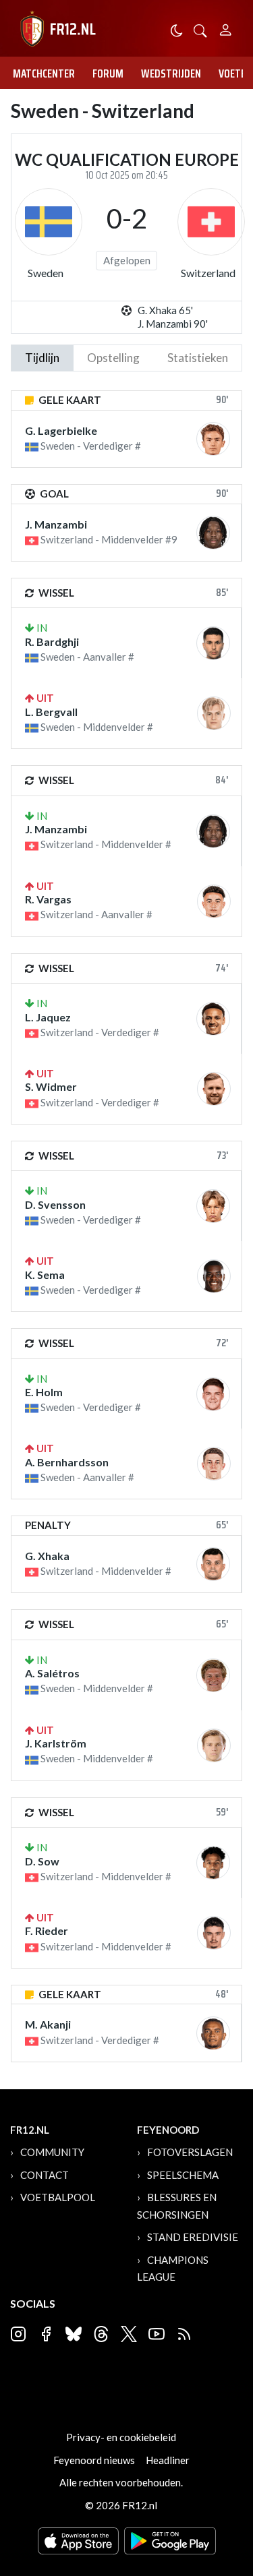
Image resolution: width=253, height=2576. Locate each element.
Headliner (168, 2460)
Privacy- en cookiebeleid (121, 2437)
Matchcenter (44, 73)
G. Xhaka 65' (165, 310)
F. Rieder (47, 1930)
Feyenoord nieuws (94, 2460)
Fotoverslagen (190, 2152)
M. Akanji (48, 2024)
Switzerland (208, 273)
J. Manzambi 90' (173, 324)
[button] (200, 29)
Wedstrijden (171, 73)
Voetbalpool (58, 2197)
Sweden (46, 273)
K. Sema (45, 1275)
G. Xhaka (47, 1556)
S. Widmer (51, 1086)
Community (52, 2152)
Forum (108, 73)
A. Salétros (52, 1673)
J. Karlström (56, 1743)
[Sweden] (49, 222)
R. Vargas (48, 899)
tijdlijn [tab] (42, 358)
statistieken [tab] (198, 358)
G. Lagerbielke (61, 430)
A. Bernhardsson (67, 1462)
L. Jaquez (48, 1017)
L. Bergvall (51, 712)
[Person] (226, 28)
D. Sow (42, 1861)
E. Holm (44, 1392)
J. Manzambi (56, 524)
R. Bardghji (52, 641)
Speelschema (183, 2175)
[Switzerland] (211, 222)
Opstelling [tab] (113, 358)
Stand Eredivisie (193, 2237)
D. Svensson (55, 1204)
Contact (45, 2175)
